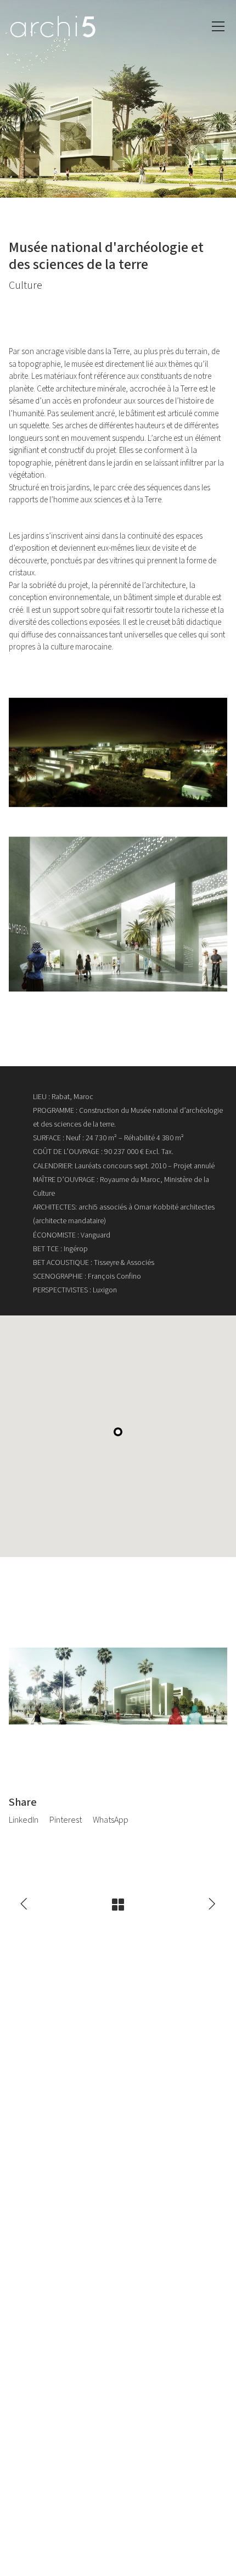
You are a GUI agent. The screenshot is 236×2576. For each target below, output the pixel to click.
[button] (118, 1432)
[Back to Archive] (118, 1905)
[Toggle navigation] (218, 26)
